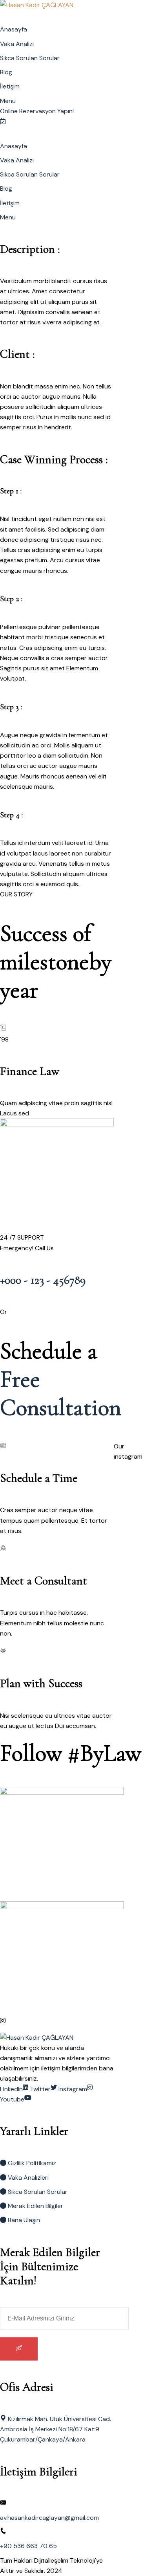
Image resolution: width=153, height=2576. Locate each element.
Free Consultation (61, 1393)
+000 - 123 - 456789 (43, 1280)
